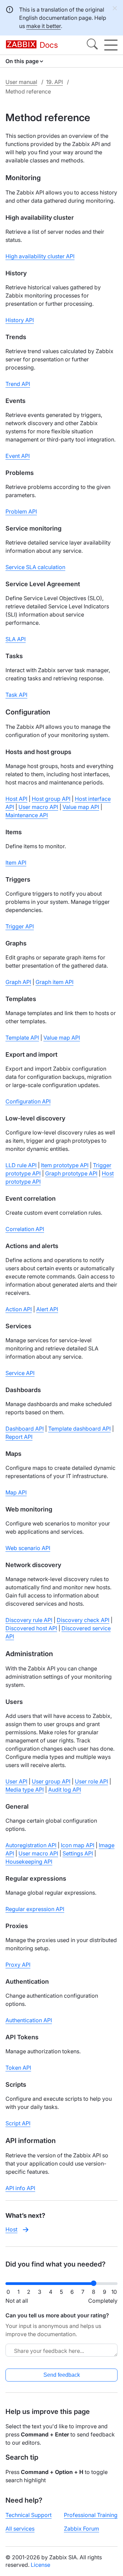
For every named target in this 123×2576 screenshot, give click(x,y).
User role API (91, 1781)
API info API (20, 2188)
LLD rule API (21, 1165)
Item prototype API (65, 1165)
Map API (16, 1492)
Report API (19, 1437)
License (40, 2565)
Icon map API (78, 1845)
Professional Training (91, 2515)
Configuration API (28, 1101)
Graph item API (54, 982)
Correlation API (25, 1229)
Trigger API (20, 926)
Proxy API (18, 1965)
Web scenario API (28, 1548)
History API (20, 320)
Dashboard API (25, 1429)
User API (16, 1781)
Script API (18, 2123)
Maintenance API (27, 815)
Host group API (51, 799)
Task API (16, 695)
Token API (18, 2068)
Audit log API (65, 1790)
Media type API (25, 1790)
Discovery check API (83, 1620)
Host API (16, 799)
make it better (44, 26)
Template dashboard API (79, 1429)
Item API (16, 863)
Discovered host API (31, 1628)
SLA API (16, 639)
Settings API (78, 1853)
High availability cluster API (40, 256)
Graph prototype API (71, 1173)
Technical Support (29, 2515)
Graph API (18, 982)
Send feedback (62, 2375)
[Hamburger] (111, 45)
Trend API (18, 384)
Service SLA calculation (35, 567)
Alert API (47, 1309)
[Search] (92, 45)
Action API (19, 1309)
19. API (54, 82)
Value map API (81, 807)
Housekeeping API (29, 1862)
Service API (20, 1373)
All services (20, 2529)
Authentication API (29, 2020)
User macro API (38, 807)
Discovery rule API (29, 1620)
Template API (22, 1038)
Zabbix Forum (81, 2529)
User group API (51, 1781)
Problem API (21, 511)
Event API (18, 456)
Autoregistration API (31, 1845)
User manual (21, 82)
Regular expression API (35, 1909)
